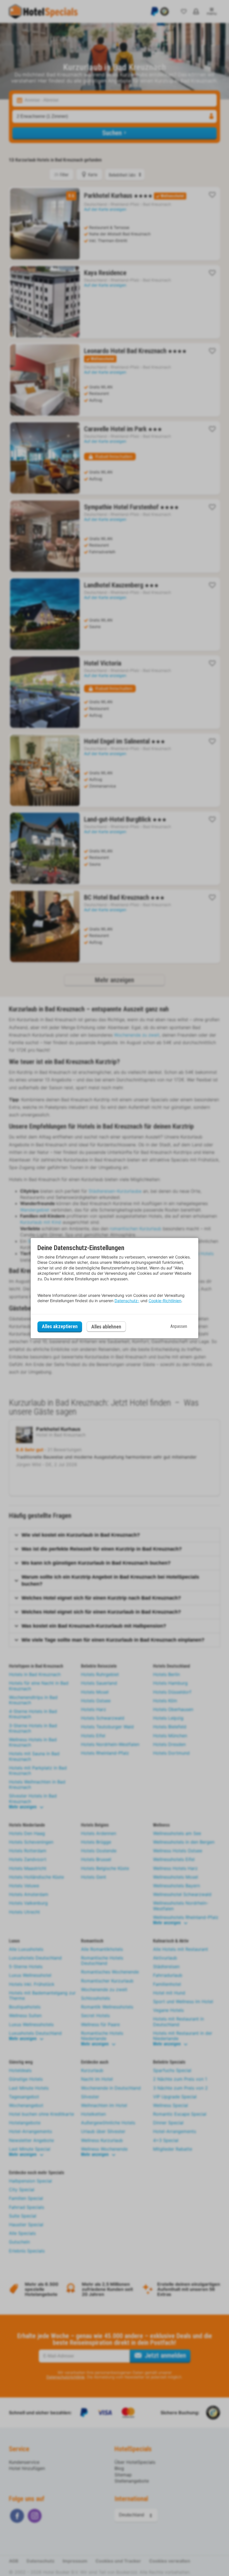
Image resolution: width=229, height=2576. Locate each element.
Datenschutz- (127, 1301)
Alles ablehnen (106, 1327)
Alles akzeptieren (60, 1326)
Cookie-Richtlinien (165, 1301)
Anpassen (179, 1326)
